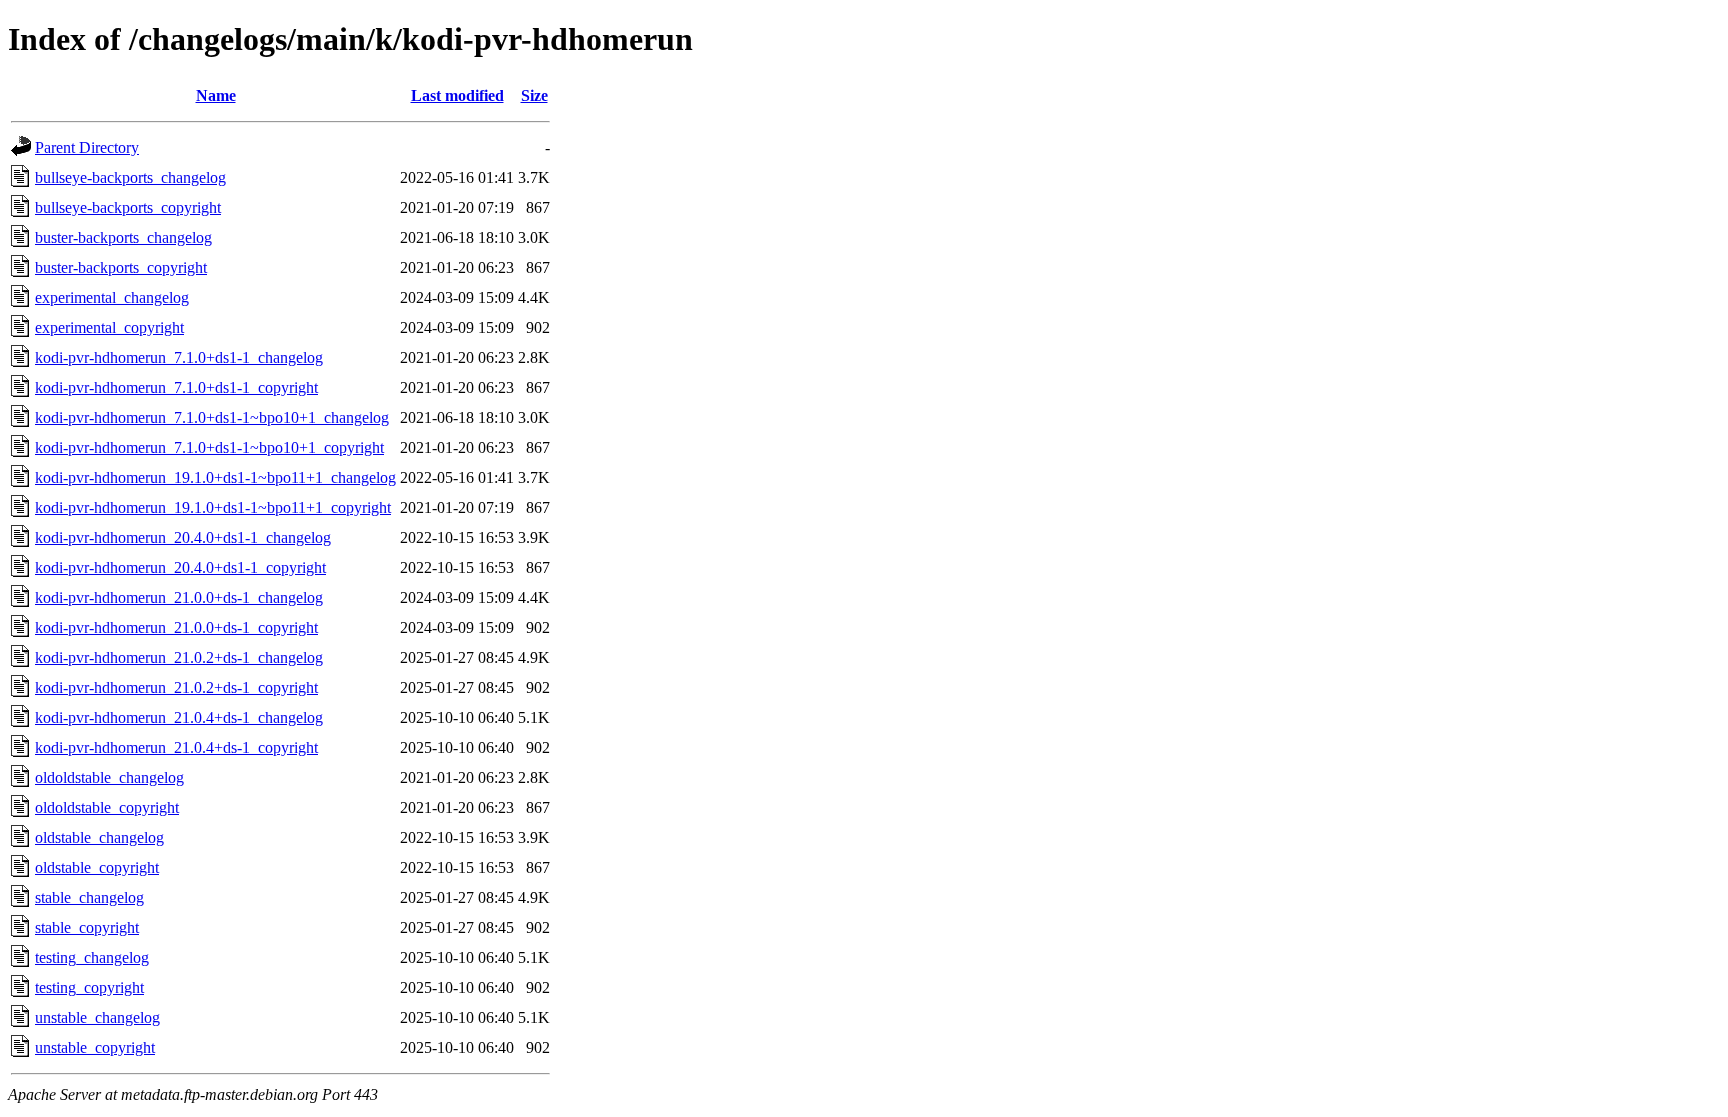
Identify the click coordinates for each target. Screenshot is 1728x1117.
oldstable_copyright (97, 867)
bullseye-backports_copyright (128, 207)
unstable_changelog (97, 1017)
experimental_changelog (112, 297)
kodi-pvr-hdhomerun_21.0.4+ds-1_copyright (176, 747)
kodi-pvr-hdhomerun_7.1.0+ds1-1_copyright (176, 387)
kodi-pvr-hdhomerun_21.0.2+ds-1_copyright (176, 687)
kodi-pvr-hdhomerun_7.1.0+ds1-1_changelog (179, 357)
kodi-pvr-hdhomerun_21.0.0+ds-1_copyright (176, 627)
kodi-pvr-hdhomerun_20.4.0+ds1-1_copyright (180, 567)
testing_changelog (92, 957)
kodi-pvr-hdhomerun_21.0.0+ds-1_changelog (179, 597)
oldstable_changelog (99, 837)
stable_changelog (89, 897)
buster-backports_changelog (123, 237)
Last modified (457, 95)
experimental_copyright (109, 327)
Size (534, 95)
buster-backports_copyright (121, 267)
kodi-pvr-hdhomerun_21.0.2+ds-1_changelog (179, 657)
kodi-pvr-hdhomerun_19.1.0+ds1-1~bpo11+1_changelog (215, 477)
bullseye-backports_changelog (130, 177)
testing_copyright (89, 987)
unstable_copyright (95, 1047)
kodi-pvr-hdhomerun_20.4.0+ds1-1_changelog (183, 537)
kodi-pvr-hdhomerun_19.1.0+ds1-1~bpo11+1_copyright (213, 507)
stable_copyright (87, 927)
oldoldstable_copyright (107, 807)
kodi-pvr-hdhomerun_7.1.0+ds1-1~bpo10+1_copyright (209, 447)
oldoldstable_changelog (109, 777)
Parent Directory (87, 147)
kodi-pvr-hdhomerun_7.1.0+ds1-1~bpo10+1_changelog (212, 417)
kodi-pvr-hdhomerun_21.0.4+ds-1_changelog (179, 717)
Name (216, 95)
